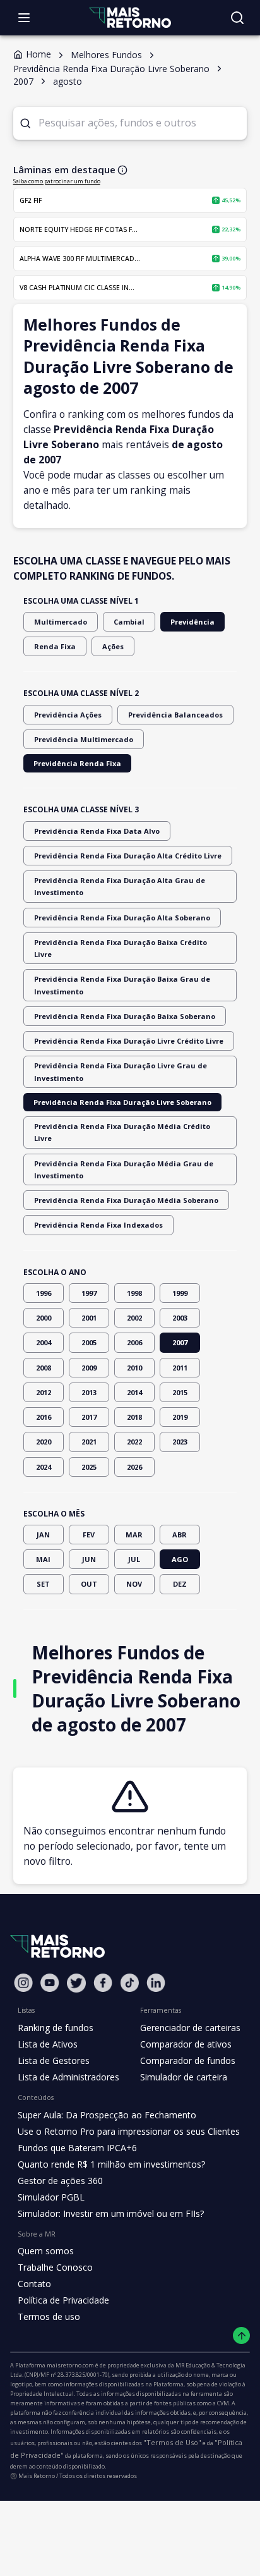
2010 (134, 1368)
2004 (44, 1342)
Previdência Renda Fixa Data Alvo (97, 831)
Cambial (129, 622)
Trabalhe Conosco (55, 2267)
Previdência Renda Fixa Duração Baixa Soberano (125, 1016)
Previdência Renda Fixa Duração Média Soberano (126, 1200)
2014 (134, 1392)
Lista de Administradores (68, 2077)
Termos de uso (49, 2317)
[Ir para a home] (130, 17)
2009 (89, 1368)
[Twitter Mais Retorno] (76, 1983)
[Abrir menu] (24, 18)
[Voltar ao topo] (241, 2335)
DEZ (180, 1584)
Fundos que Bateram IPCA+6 (77, 2148)
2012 (44, 1392)
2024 (44, 1467)
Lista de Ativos (48, 2044)
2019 (180, 1417)
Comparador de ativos (186, 2044)
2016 (44, 1417)
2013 (89, 1392)
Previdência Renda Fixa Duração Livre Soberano (122, 1102)
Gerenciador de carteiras (190, 2028)
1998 (134, 1293)
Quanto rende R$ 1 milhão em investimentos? (111, 2164)
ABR (180, 1535)
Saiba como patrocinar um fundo (57, 181)
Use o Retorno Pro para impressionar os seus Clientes (129, 2131)
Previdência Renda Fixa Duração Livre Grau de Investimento (121, 1071)
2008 (44, 1368)
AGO (180, 1559)
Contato (34, 2284)
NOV (134, 1584)
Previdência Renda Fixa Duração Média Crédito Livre (122, 1132)
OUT (89, 1584)
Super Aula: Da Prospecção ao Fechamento (107, 2115)
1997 (89, 1293)
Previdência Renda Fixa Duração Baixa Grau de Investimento (122, 985)
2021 (89, 1442)
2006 (134, 1342)
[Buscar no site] (237, 18)
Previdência (192, 622)
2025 (89, 1467)
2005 (89, 1342)
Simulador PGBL (51, 2197)
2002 (134, 1318)
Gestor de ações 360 (60, 2181)
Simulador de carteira (184, 2077)
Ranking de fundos (56, 2028)
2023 (180, 1442)
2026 (134, 1467)
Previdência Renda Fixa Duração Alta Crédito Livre (128, 856)
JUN (89, 1559)
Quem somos (46, 2251)
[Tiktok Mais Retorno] (129, 1983)
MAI (43, 1559)
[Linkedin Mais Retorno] (156, 1983)
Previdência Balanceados (175, 715)
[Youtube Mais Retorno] (50, 1983)
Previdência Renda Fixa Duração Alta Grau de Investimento (120, 886)
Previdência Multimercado (84, 739)
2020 (44, 1442)
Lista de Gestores (54, 2060)
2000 (44, 1318)
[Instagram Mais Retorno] (23, 1983)
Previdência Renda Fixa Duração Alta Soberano (122, 918)
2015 (180, 1392)
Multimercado (61, 622)
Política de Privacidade (63, 2300)
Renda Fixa (55, 646)
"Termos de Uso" (172, 2442)
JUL (134, 1559)
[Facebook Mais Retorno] (103, 1983)
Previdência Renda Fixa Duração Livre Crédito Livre (129, 1041)
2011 (180, 1368)
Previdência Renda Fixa (77, 763)
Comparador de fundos (188, 2060)
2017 (89, 1417)
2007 (180, 1342)
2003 (180, 1318)
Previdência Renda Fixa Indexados (98, 1225)
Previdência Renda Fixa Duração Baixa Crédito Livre (121, 948)
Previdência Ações (68, 715)
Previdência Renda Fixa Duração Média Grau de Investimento (124, 1169)
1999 (180, 1293)
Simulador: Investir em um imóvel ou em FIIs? (111, 2213)
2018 (134, 1417)
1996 (44, 1293)
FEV (89, 1535)
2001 (89, 1318)
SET (43, 1584)
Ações (113, 646)
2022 (134, 1442)
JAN (43, 1535)
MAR (134, 1535)
